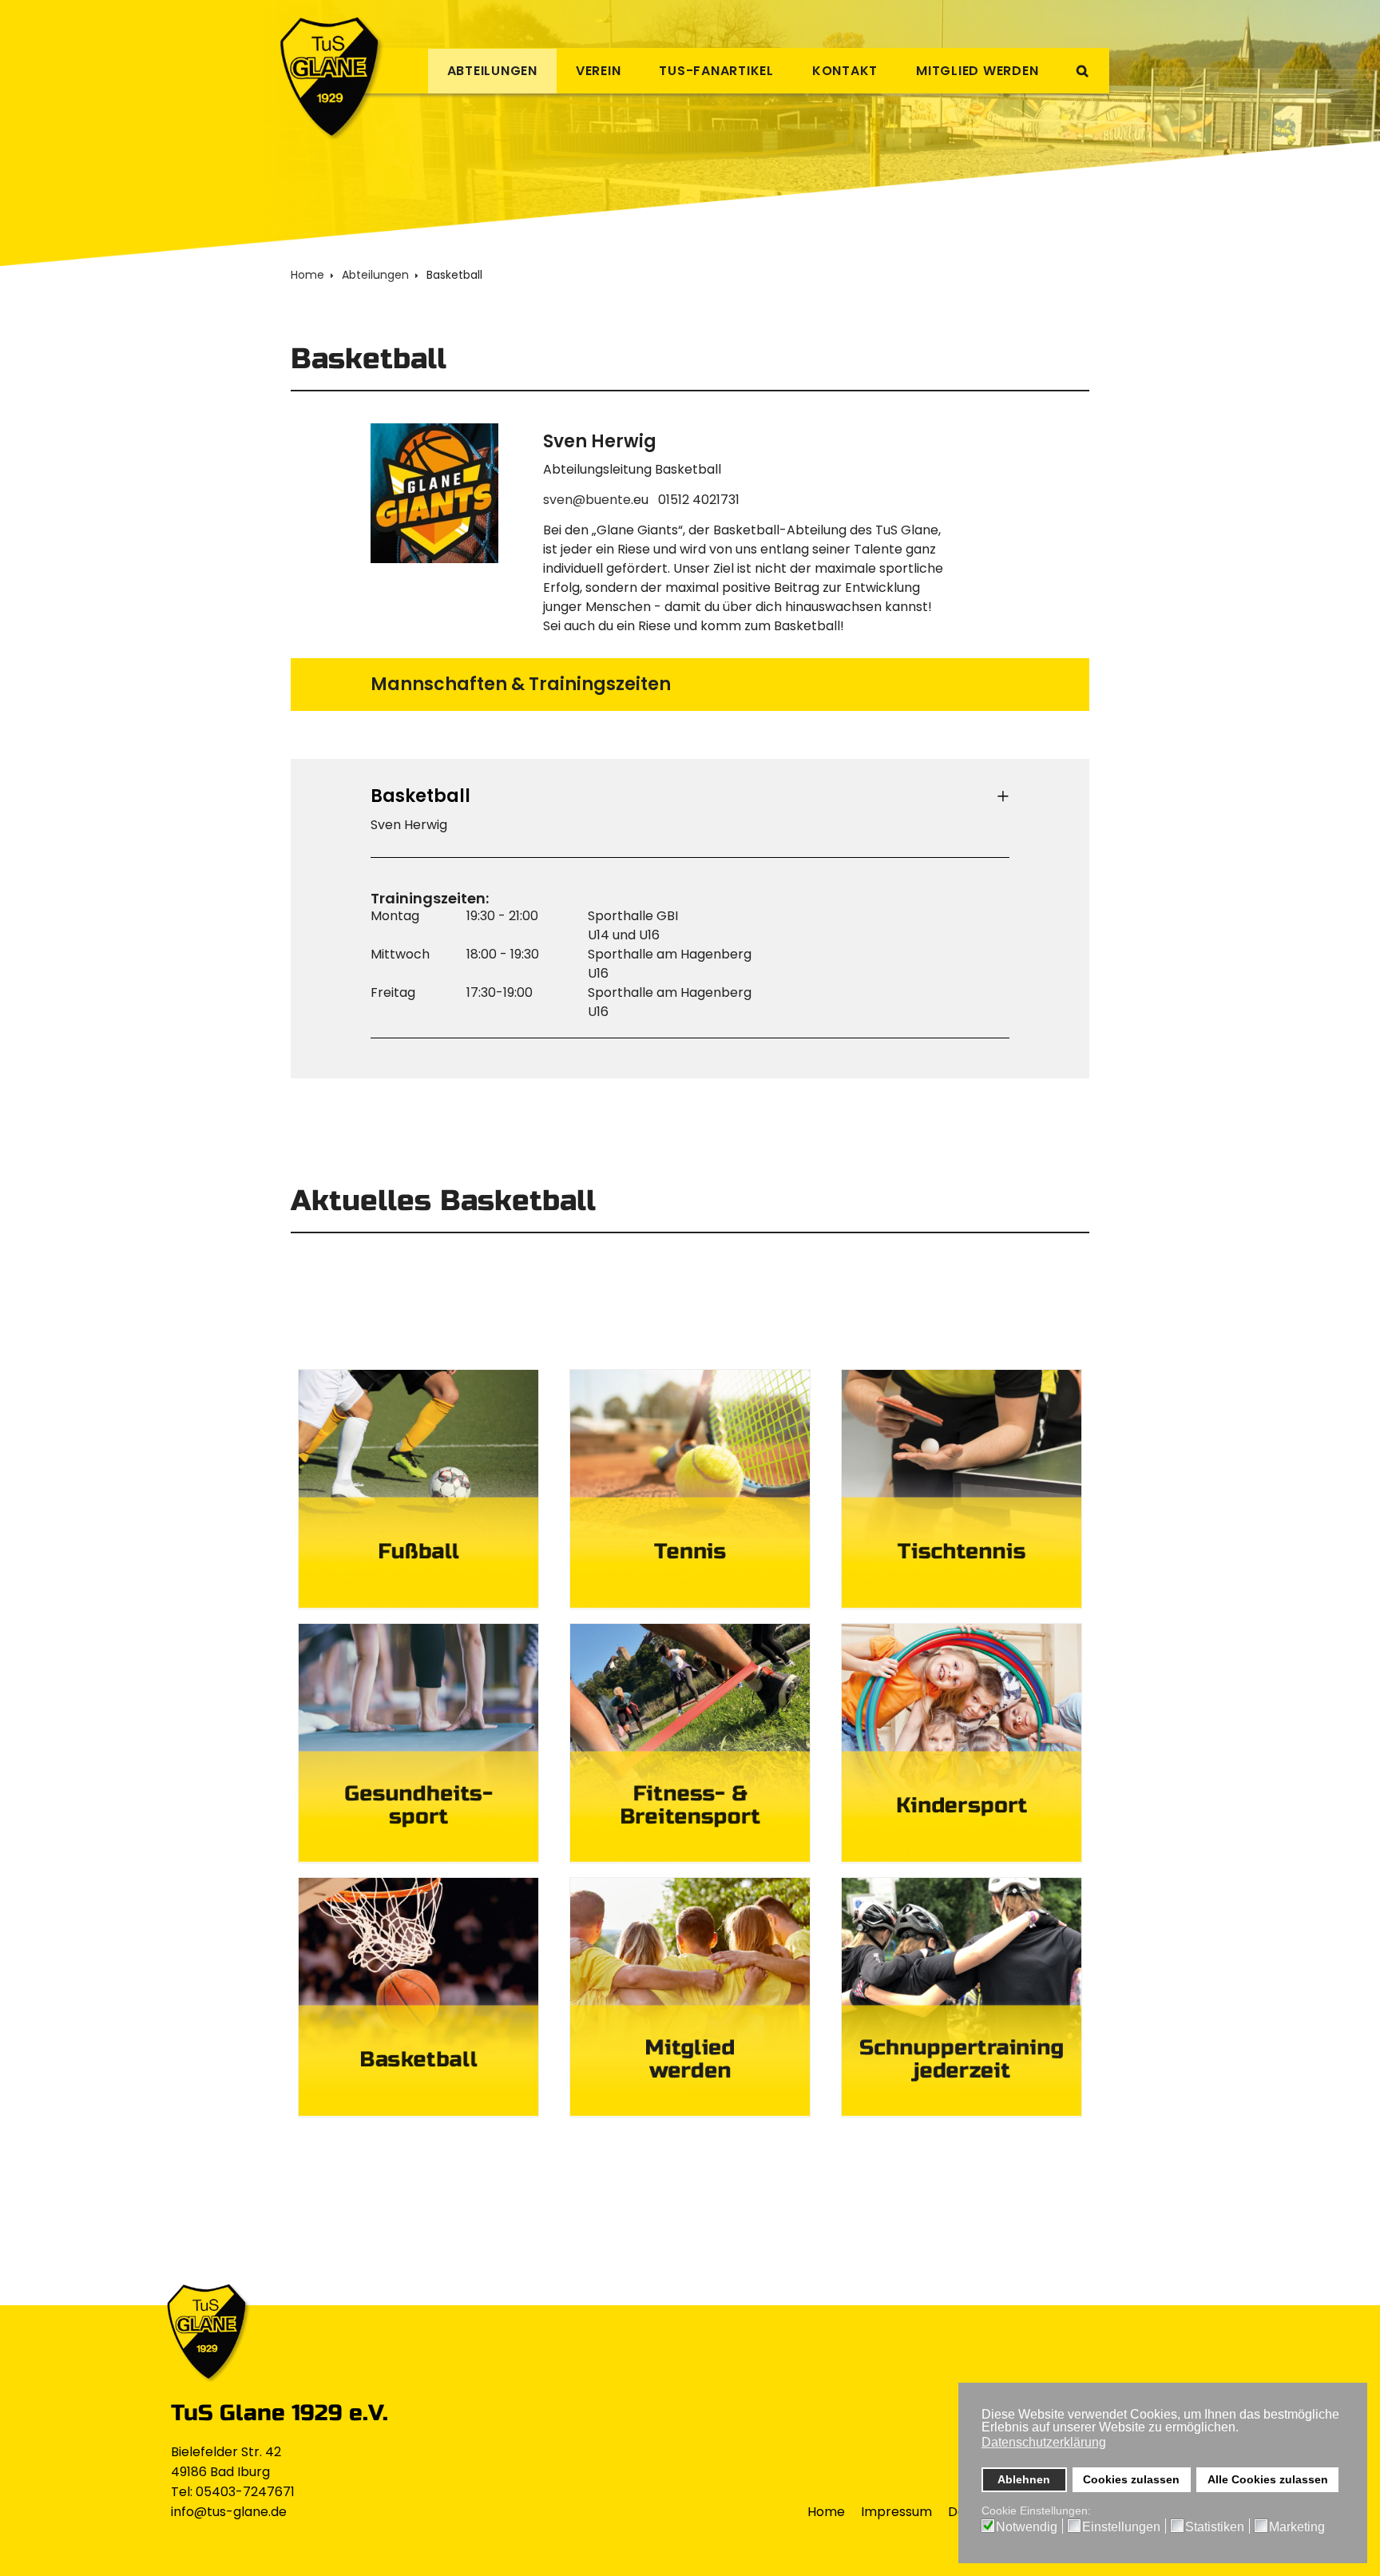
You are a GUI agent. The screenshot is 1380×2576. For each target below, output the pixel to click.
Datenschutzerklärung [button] (1044, 2442)
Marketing (1297, 2527)
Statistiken (1215, 2527)
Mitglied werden (977, 71)
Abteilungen (492, 71)
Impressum (896, 2512)
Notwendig (1027, 2527)
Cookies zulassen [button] (1131, 2479)
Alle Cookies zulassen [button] (1268, 2479)
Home (826, 2512)
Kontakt (845, 71)
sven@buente (587, 500)
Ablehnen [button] (1024, 2479)
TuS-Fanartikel (716, 71)
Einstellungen (1121, 2527)
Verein (599, 71)
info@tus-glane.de (229, 2512)
